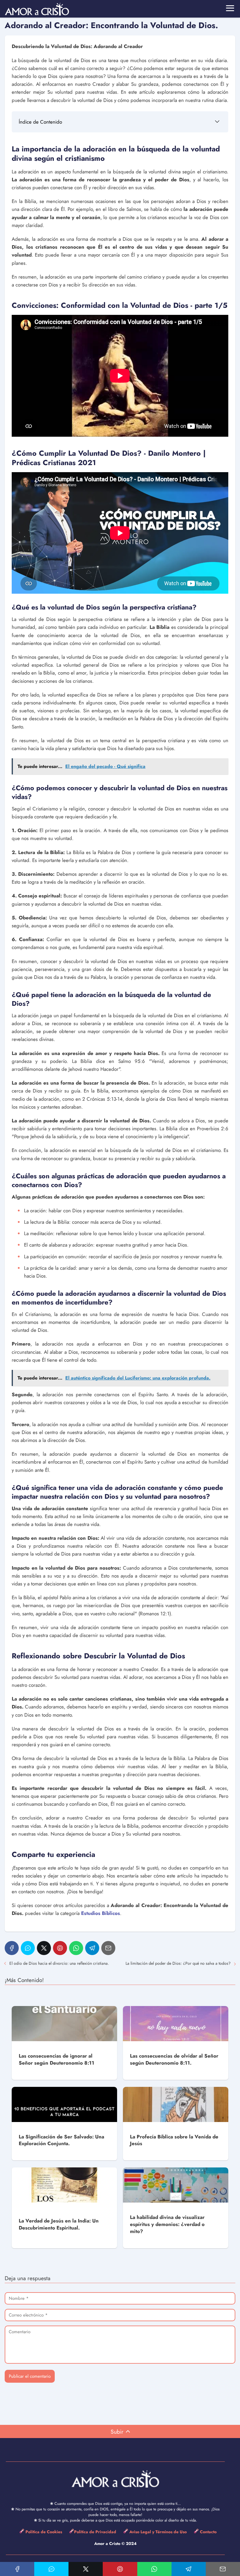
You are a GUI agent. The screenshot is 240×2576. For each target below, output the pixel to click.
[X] (44, 1948)
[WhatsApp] (76, 1948)
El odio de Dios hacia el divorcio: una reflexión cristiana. (59, 1963)
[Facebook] (12, 1948)
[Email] (108, 1948)
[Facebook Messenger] (28, 1948)
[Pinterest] (60, 1948)
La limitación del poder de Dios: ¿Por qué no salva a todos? (178, 1963)
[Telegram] (92, 1948)
